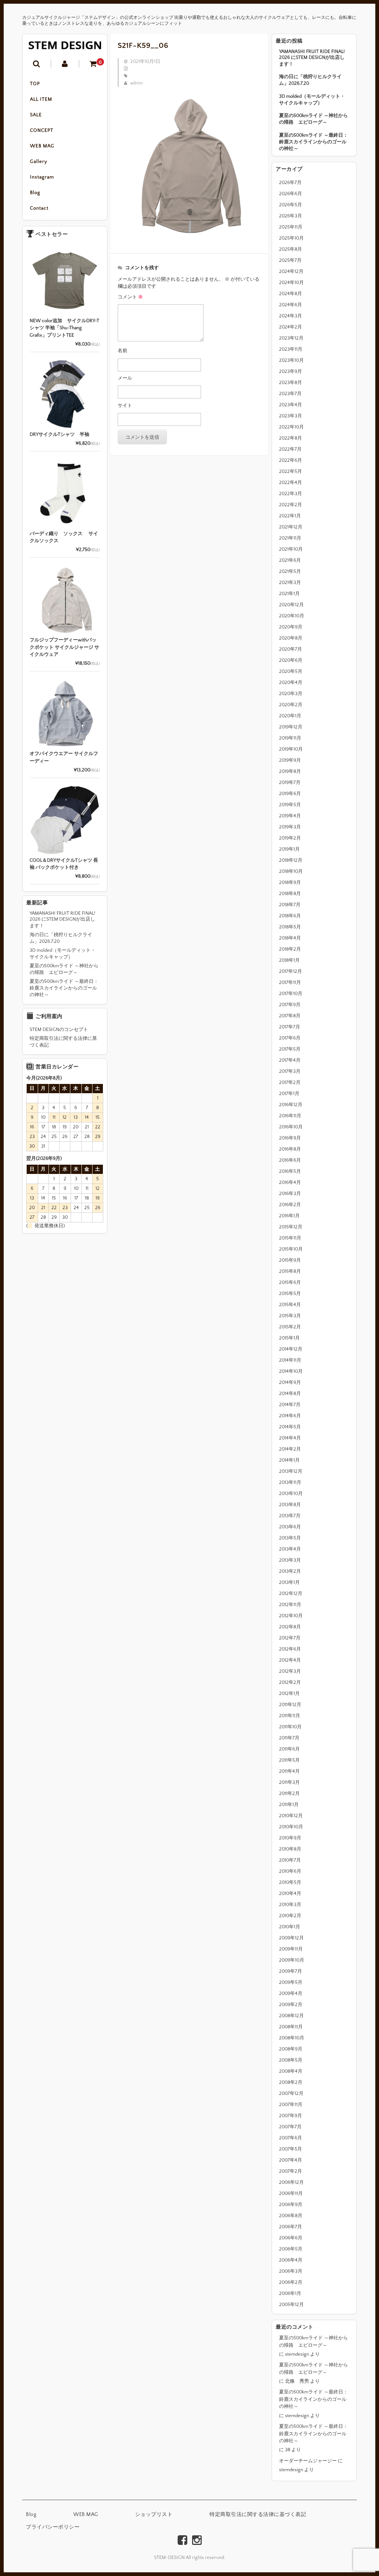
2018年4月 (290, 938)
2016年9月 (290, 1138)
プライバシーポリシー (53, 2527)
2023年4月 (291, 405)
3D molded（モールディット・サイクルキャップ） (312, 100)
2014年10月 (291, 1371)
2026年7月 (290, 183)
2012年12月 (291, 1594)
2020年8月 (291, 638)
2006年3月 (291, 2271)
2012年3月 (290, 1671)
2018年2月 (290, 949)
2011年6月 (289, 1749)
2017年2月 (290, 1082)
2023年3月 (291, 416)
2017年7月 (290, 1027)
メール (125, 378)
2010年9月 (290, 1838)
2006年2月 (291, 2282)
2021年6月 (290, 560)
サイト (125, 406)
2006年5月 (291, 2249)
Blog (35, 193)
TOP (35, 84)
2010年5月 (290, 1882)
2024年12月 (291, 271)
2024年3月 (291, 316)
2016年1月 (289, 1216)
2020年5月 (291, 671)
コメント (130, 297)
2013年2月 (290, 1571)
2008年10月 (292, 2038)
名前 (123, 351)
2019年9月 (290, 760)
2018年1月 (289, 960)
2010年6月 (290, 1871)
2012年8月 (290, 1627)
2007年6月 (291, 2138)
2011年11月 (290, 1716)
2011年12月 (290, 1705)
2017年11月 (290, 982)
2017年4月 (290, 1060)
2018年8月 (290, 894)
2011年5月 (289, 1760)
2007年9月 (291, 2116)
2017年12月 (291, 971)
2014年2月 (290, 1449)
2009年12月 (291, 1938)
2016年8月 (290, 1149)
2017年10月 (291, 994)
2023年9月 (291, 371)
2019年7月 (290, 783)
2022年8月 (291, 438)
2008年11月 (291, 2027)
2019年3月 (290, 827)
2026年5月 (291, 205)
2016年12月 (291, 1105)
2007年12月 (291, 2093)
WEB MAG (42, 146)
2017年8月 (290, 1016)
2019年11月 (290, 738)
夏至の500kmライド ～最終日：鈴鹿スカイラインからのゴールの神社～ (313, 142)
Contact (39, 208)
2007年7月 (290, 2127)
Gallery (39, 161)
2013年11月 (290, 1482)
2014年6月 (290, 1416)
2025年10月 (291, 238)
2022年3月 (291, 494)
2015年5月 (290, 1294)
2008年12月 (291, 2016)
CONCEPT (42, 130)
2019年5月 (290, 805)
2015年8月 (290, 1271)
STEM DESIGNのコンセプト (59, 1030)
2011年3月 (289, 1782)
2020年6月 (291, 660)
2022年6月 (291, 460)
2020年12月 (291, 605)
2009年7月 (291, 1971)
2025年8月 (291, 249)
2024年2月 (291, 327)
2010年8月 (290, 1849)
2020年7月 (291, 649)
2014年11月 (290, 1360)
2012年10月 (291, 1616)
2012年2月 (290, 1682)
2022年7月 (290, 449)
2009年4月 (291, 1993)
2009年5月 (291, 1982)
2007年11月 (291, 2105)
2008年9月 (291, 2049)
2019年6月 (290, 794)
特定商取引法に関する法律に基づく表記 (63, 1042)
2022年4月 (291, 483)
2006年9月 (291, 2205)
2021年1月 (289, 594)
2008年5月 (291, 2060)
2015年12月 (291, 1227)
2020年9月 (291, 627)
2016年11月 (290, 1116)
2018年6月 (290, 916)
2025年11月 (291, 227)
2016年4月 (290, 1182)
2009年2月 (291, 2005)
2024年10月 (291, 283)
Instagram (42, 177)
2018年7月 (290, 905)
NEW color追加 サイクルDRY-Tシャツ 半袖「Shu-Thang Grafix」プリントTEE (64, 328)
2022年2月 (291, 505)
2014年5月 (290, 1427)
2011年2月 (289, 1793)
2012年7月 (290, 1638)
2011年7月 (289, 1738)
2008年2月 (291, 2082)
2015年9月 (290, 1260)
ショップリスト (154, 2515)
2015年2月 (290, 1327)
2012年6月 (290, 1649)
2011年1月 (289, 1805)
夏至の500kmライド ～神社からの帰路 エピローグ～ (313, 119)
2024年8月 (291, 294)
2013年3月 (290, 1560)
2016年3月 (290, 1194)
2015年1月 (289, 1338)
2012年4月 (290, 1660)
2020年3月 (291, 694)
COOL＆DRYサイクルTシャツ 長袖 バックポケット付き (64, 864)
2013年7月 (290, 1516)
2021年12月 (291, 527)
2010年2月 (290, 1916)
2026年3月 (291, 216)
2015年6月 (290, 1282)
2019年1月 (289, 849)
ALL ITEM (41, 99)
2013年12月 (291, 1471)
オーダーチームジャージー (308, 2461)
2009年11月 (291, 1949)
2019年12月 (291, 727)
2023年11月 (291, 349)
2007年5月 (291, 2149)
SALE (36, 115)
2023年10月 (291, 360)
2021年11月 (290, 538)
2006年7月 (291, 2227)
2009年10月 (292, 1960)
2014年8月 (290, 1394)
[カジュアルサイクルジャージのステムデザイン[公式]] (65, 45)
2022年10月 (291, 427)
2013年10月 (291, 1494)
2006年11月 (291, 2193)
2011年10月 (290, 1727)
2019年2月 (290, 838)
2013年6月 (290, 1527)
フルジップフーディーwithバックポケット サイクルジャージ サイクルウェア (64, 647)
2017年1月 (289, 1094)
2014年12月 (291, 1349)
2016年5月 (290, 1171)
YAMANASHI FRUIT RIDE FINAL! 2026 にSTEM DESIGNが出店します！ (312, 58)
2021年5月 (290, 571)
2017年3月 (290, 1071)
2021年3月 (290, 583)
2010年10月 (291, 1827)
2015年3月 (290, 1316)
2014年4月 (290, 1438)
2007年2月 (291, 2171)
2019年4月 (290, 816)
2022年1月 (290, 516)
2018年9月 (290, 882)
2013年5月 (290, 1538)
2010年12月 (291, 1816)
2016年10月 (291, 1127)
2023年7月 (290, 394)
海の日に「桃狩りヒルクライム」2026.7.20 (310, 80)
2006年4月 (291, 2260)
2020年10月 (292, 616)
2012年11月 (290, 1605)
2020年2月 (291, 705)
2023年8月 (291, 383)
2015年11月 (290, 1238)
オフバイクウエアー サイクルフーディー (64, 757)
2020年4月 (291, 683)
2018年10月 (291, 871)
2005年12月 (291, 2305)
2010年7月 (290, 1860)
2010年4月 (290, 1893)
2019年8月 (290, 771)
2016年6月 (290, 1160)
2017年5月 (290, 1049)
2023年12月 (291, 338)
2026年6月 (291, 194)
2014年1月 (289, 1460)
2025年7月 (290, 260)
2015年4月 (290, 1305)
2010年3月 (290, 1905)
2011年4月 (289, 1771)
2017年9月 (290, 1005)
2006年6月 (291, 2238)
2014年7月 (290, 1405)
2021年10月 (291, 549)
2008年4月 (291, 2071)
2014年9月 (290, 1382)
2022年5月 (291, 471)
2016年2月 (290, 1205)
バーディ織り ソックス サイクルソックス (64, 537)
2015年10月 (291, 1249)
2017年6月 (290, 1038)
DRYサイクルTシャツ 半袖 (59, 434)
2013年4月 (290, 1549)
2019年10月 (291, 749)
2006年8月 (291, 2216)
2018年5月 (290, 927)
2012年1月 (289, 1694)
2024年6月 (291, 305)
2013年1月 (289, 1582)
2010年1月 (290, 1927)
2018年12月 (291, 860)
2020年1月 (290, 716)
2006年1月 (290, 2293)
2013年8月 (290, 1505)
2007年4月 (291, 2160)
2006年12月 (291, 2182)
